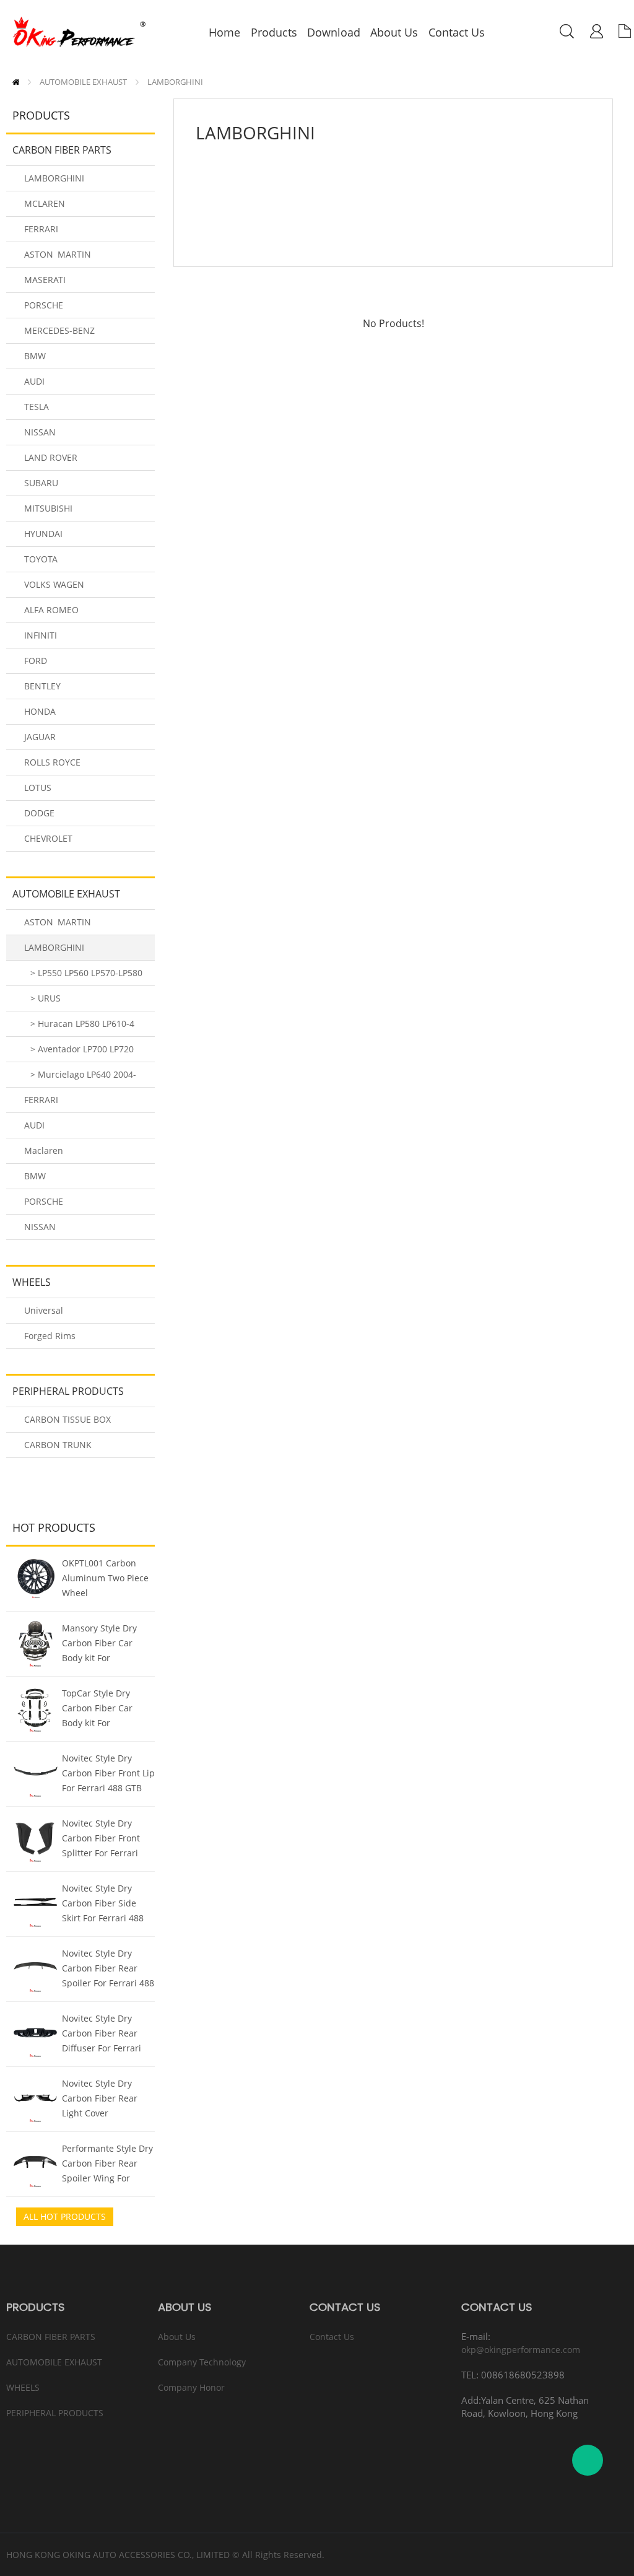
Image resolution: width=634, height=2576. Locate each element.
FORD (36, 661)
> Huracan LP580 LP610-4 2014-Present (79, 1027)
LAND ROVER (51, 457)
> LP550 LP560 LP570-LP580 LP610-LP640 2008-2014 (83, 976)
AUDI (34, 381)
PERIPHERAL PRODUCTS (68, 1391)
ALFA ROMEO (51, 610)
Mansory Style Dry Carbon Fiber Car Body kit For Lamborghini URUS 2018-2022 (101, 1644)
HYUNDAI (43, 534)
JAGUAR (40, 737)
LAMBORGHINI (175, 82)
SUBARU (41, 483)
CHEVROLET (48, 838)
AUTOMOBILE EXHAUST (83, 82)
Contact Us (332, 2337)
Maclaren (44, 1150)
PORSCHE (44, 305)
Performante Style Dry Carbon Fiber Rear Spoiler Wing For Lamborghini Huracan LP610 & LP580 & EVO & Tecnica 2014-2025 (107, 2165)
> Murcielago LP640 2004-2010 (80, 1078)
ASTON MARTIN (58, 254)
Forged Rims (50, 1336)
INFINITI (41, 635)
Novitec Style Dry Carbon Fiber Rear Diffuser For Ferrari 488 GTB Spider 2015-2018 (106, 2035)
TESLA (37, 407)
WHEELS (32, 1282)
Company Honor (191, 2387)
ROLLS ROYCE (52, 762)
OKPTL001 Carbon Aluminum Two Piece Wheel (105, 1578)
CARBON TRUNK (58, 1445)
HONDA (40, 711)
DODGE (39, 813)
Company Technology (202, 2362)
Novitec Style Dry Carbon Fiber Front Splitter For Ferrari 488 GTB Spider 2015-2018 (106, 1840)
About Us (177, 2337)
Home (16, 82)
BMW (35, 356)
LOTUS (38, 788)
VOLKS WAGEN (54, 584)
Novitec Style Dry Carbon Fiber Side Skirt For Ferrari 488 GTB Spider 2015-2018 (108, 1905)
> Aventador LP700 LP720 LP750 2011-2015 (79, 1053)
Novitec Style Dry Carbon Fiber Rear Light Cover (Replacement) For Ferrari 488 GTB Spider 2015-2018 (100, 2100)
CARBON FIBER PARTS (62, 150)
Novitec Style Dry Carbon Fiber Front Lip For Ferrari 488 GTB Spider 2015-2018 (108, 1775)
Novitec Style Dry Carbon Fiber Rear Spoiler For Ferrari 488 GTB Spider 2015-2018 (108, 1970)
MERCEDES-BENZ (59, 330)
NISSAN (40, 432)
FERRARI (41, 229)
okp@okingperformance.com (521, 2350)
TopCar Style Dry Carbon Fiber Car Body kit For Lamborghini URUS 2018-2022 (101, 1709)
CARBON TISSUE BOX (67, 1419)
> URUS (46, 998)
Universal (44, 1310)
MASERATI (45, 280)
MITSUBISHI (48, 508)
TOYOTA (41, 559)
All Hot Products (65, 2216)
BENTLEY (42, 686)
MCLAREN (45, 203)
